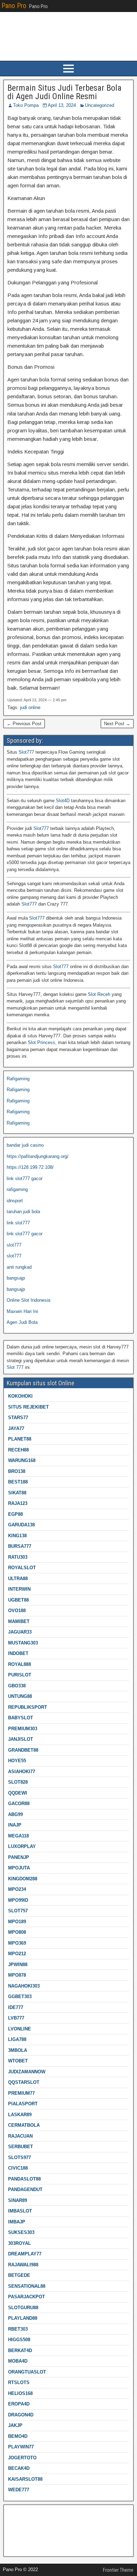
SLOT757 (18, 1911)
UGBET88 (18, 1600)
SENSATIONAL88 (27, 2286)
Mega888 (16, 2513)
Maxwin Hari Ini (22, 1311)
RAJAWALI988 (23, 2265)
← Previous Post (24, 724)
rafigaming (17, 1189)
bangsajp (16, 1278)
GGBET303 (20, 1997)
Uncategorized (100, 105)
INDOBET (18, 1653)
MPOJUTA (19, 1868)
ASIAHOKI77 (22, 1772)
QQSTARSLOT (24, 2082)
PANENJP (19, 1857)
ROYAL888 (19, 1664)
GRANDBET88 (23, 1750)
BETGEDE (19, 2275)
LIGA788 (17, 2039)
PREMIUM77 (21, 2093)
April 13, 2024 (62, 105)
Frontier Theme (118, 2570)
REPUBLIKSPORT (28, 1707)
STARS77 (18, 1418)
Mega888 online (23, 2535)
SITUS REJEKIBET (28, 1407)
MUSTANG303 (23, 1643)
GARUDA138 (21, 1525)
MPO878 (17, 1975)
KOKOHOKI (20, 1396)
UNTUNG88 (20, 1696)
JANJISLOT (21, 1739)
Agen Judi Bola (22, 1322)
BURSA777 (20, 1546)
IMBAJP (17, 2222)
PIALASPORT (23, 2104)
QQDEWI (18, 1793)
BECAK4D (19, 2468)
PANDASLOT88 (24, 2179)
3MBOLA (18, 2050)
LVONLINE (19, 2029)
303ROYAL (19, 2243)
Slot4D (63, 801)
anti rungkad (19, 1267)
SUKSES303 (21, 2232)
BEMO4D (18, 2436)
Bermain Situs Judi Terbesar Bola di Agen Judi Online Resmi (64, 92)
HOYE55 (17, 1761)
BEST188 (18, 1482)
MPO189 (17, 1922)
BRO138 (17, 1471)
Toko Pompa (26, 105)
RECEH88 (18, 1450)
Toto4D (14, 2546)
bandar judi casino (25, 1145)
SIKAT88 (17, 1493)
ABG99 (15, 1814)
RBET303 (18, 2329)
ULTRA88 (18, 1579)
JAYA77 (16, 1428)
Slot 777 (15, 1367)
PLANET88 (20, 1439)
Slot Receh (99, 994)
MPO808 (17, 1932)
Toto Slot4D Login (25, 2523)
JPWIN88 (18, 1965)
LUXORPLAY (22, 1846)
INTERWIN (19, 1589)
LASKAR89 (20, 2115)
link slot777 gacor (25, 1178)
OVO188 (17, 1611)
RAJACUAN (20, 2136)
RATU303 (18, 1557)
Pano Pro (14, 6)
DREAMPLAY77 (25, 2254)
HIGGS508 (19, 2340)
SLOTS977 (19, 2158)
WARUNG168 (22, 1460)
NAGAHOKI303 (24, 1986)
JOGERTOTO (22, 2458)
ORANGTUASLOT (27, 2372)
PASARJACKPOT (27, 2297)
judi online (30, 707)
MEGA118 (18, 1836)
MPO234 (17, 1889)
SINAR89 (18, 2200)
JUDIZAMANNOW (27, 2072)
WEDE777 (19, 2490)
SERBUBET (21, 2147)
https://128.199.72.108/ (30, 1167)
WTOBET (18, 2061)
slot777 (14, 1245)
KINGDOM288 (23, 1879)
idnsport (15, 1201)
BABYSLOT (21, 1718)
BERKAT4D (20, 2350)
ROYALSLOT (22, 1568)
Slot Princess (41, 1042)
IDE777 (16, 2007)
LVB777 (16, 2018)
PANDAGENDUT (25, 2189)
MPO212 (17, 1954)
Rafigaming (18, 1079)
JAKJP (15, 2425)
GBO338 (17, 1686)
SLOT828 (18, 1782)
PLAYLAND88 (23, 2318)
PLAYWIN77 (21, 2447)
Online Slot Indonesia (28, 1300)
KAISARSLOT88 (25, 2479)
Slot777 (26, 752)
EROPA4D (19, 2404)
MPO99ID (18, 1900)
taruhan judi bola (23, 1212)
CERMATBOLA (24, 2125)
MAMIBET (19, 1621)
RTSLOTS (19, 2382)
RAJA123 (18, 1503)
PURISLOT (20, 1675)
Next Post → (117, 724)
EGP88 (15, 1514)
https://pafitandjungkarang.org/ (38, 1156)
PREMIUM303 (23, 1729)
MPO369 (17, 1943)
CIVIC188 (18, 2168)
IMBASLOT (20, 2211)
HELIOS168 (20, 2393)
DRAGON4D (21, 2415)
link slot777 (18, 1223)
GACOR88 (19, 1804)
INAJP (15, 1825)
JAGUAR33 (20, 1632)
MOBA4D (18, 2361)
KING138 (17, 1536)
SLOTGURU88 (23, 2308)
